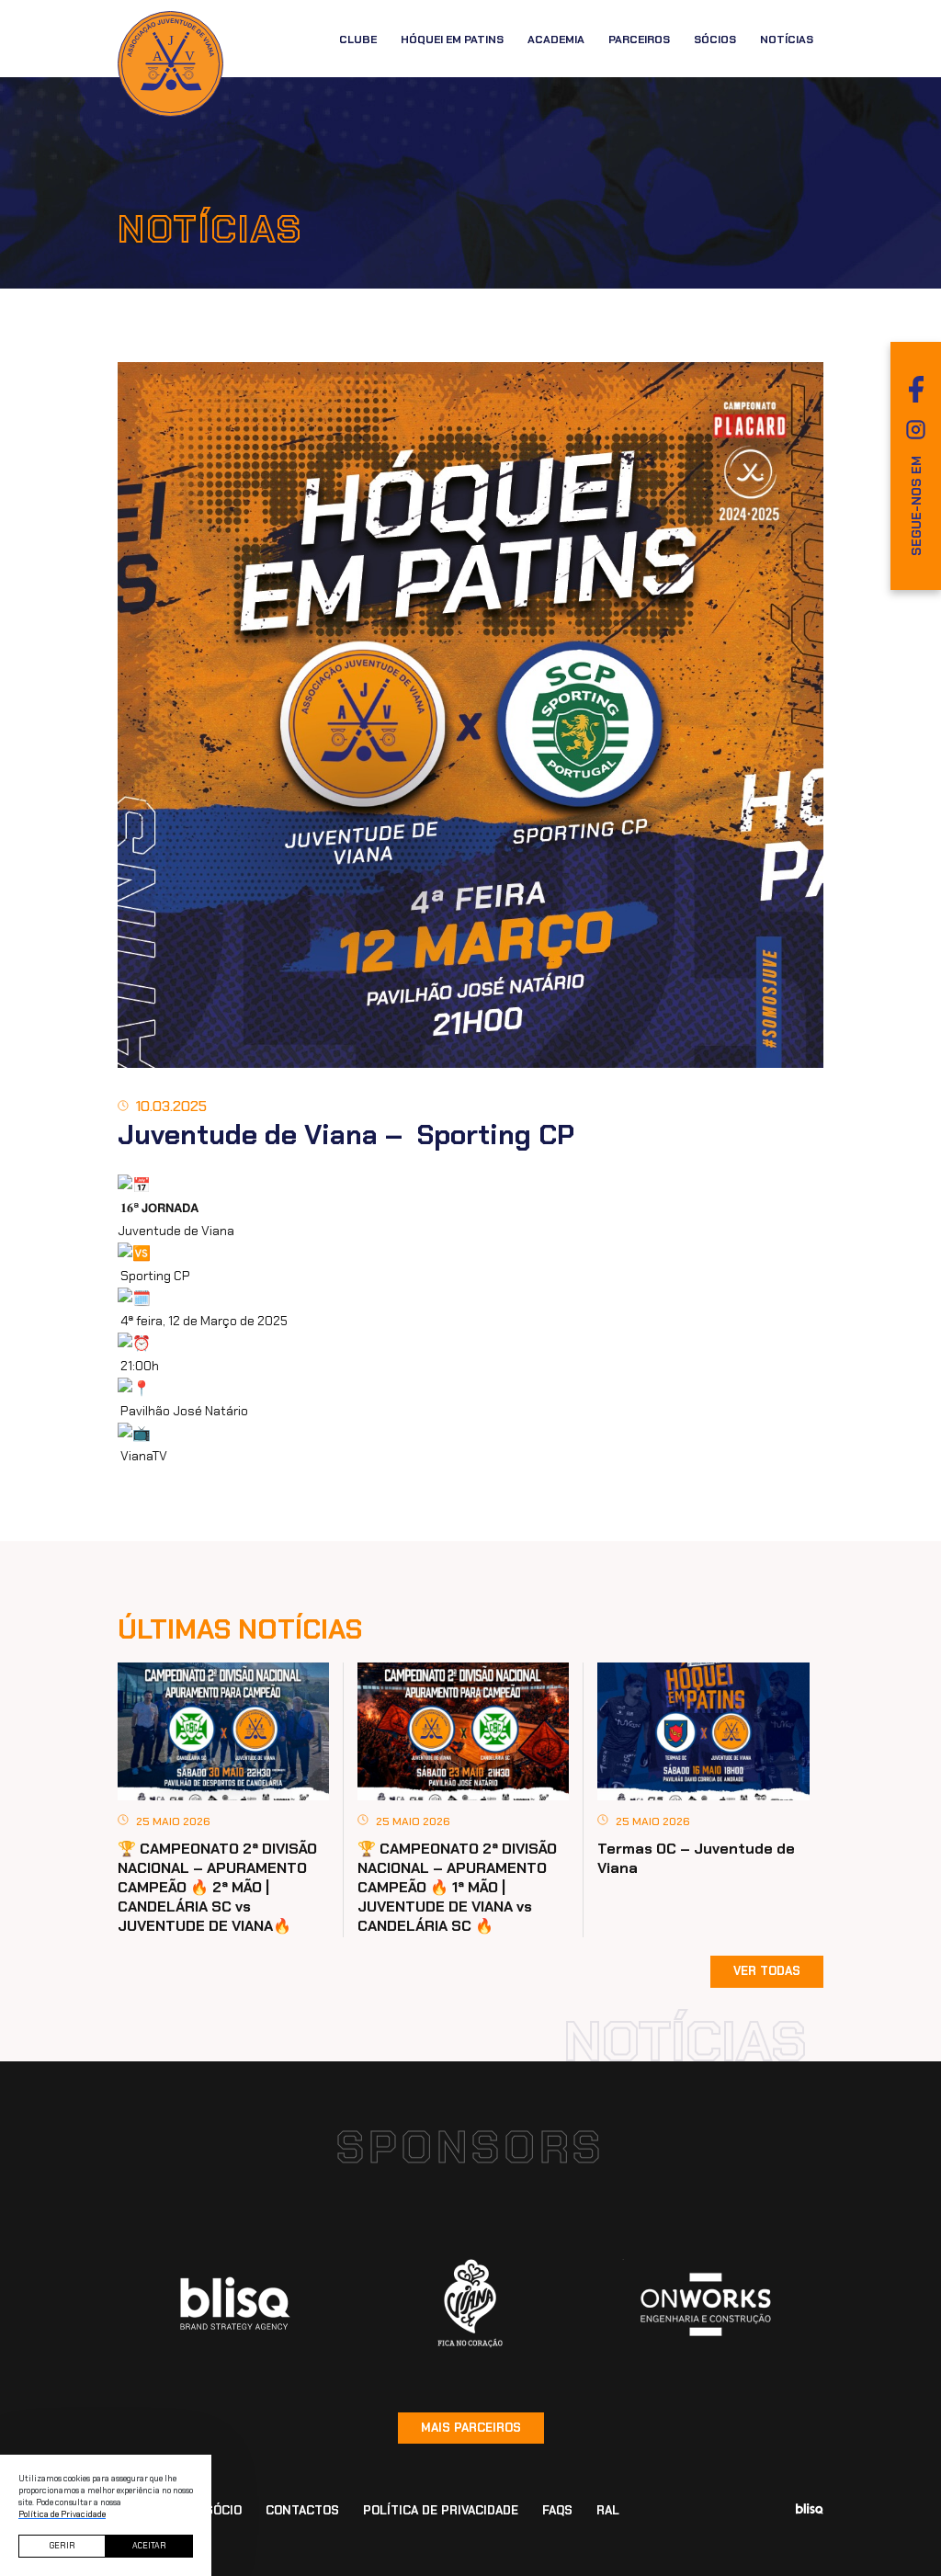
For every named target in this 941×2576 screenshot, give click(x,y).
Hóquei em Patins (452, 40)
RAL (608, 2510)
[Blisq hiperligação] (235, 2304)
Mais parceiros (471, 2428)
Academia (556, 40)
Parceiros (639, 40)
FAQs (557, 2510)
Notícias (787, 40)
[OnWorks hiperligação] (706, 2304)
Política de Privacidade (441, 2510)
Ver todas (767, 1971)
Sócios (715, 40)
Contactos (302, 2510)
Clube (358, 40)
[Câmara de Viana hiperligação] (470, 2304)
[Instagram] (916, 430)
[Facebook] (916, 389)
